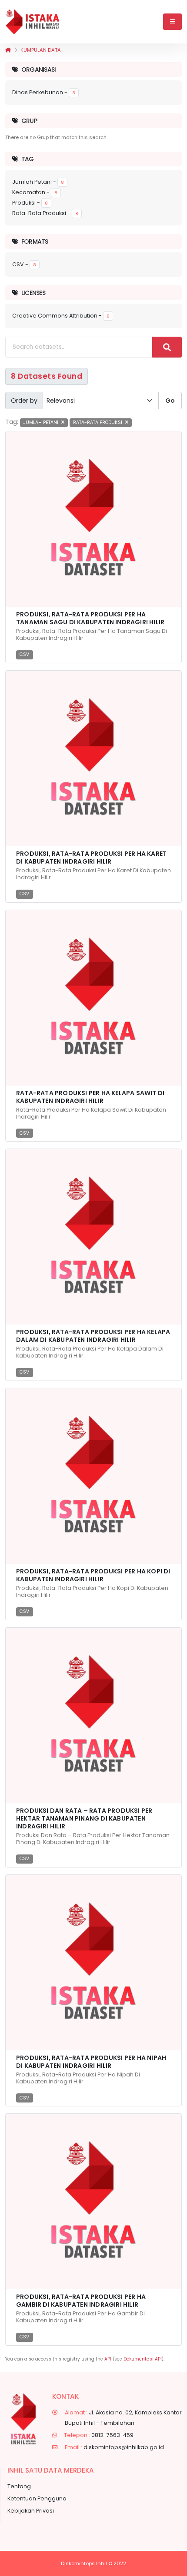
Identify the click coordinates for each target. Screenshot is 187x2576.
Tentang (19, 2486)
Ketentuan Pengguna (37, 2498)
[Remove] (63, 422)
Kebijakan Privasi (31, 2511)
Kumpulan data (41, 50)
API (108, 2359)
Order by (24, 401)
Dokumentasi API (143, 2359)
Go (170, 401)
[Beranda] (8, 50)
